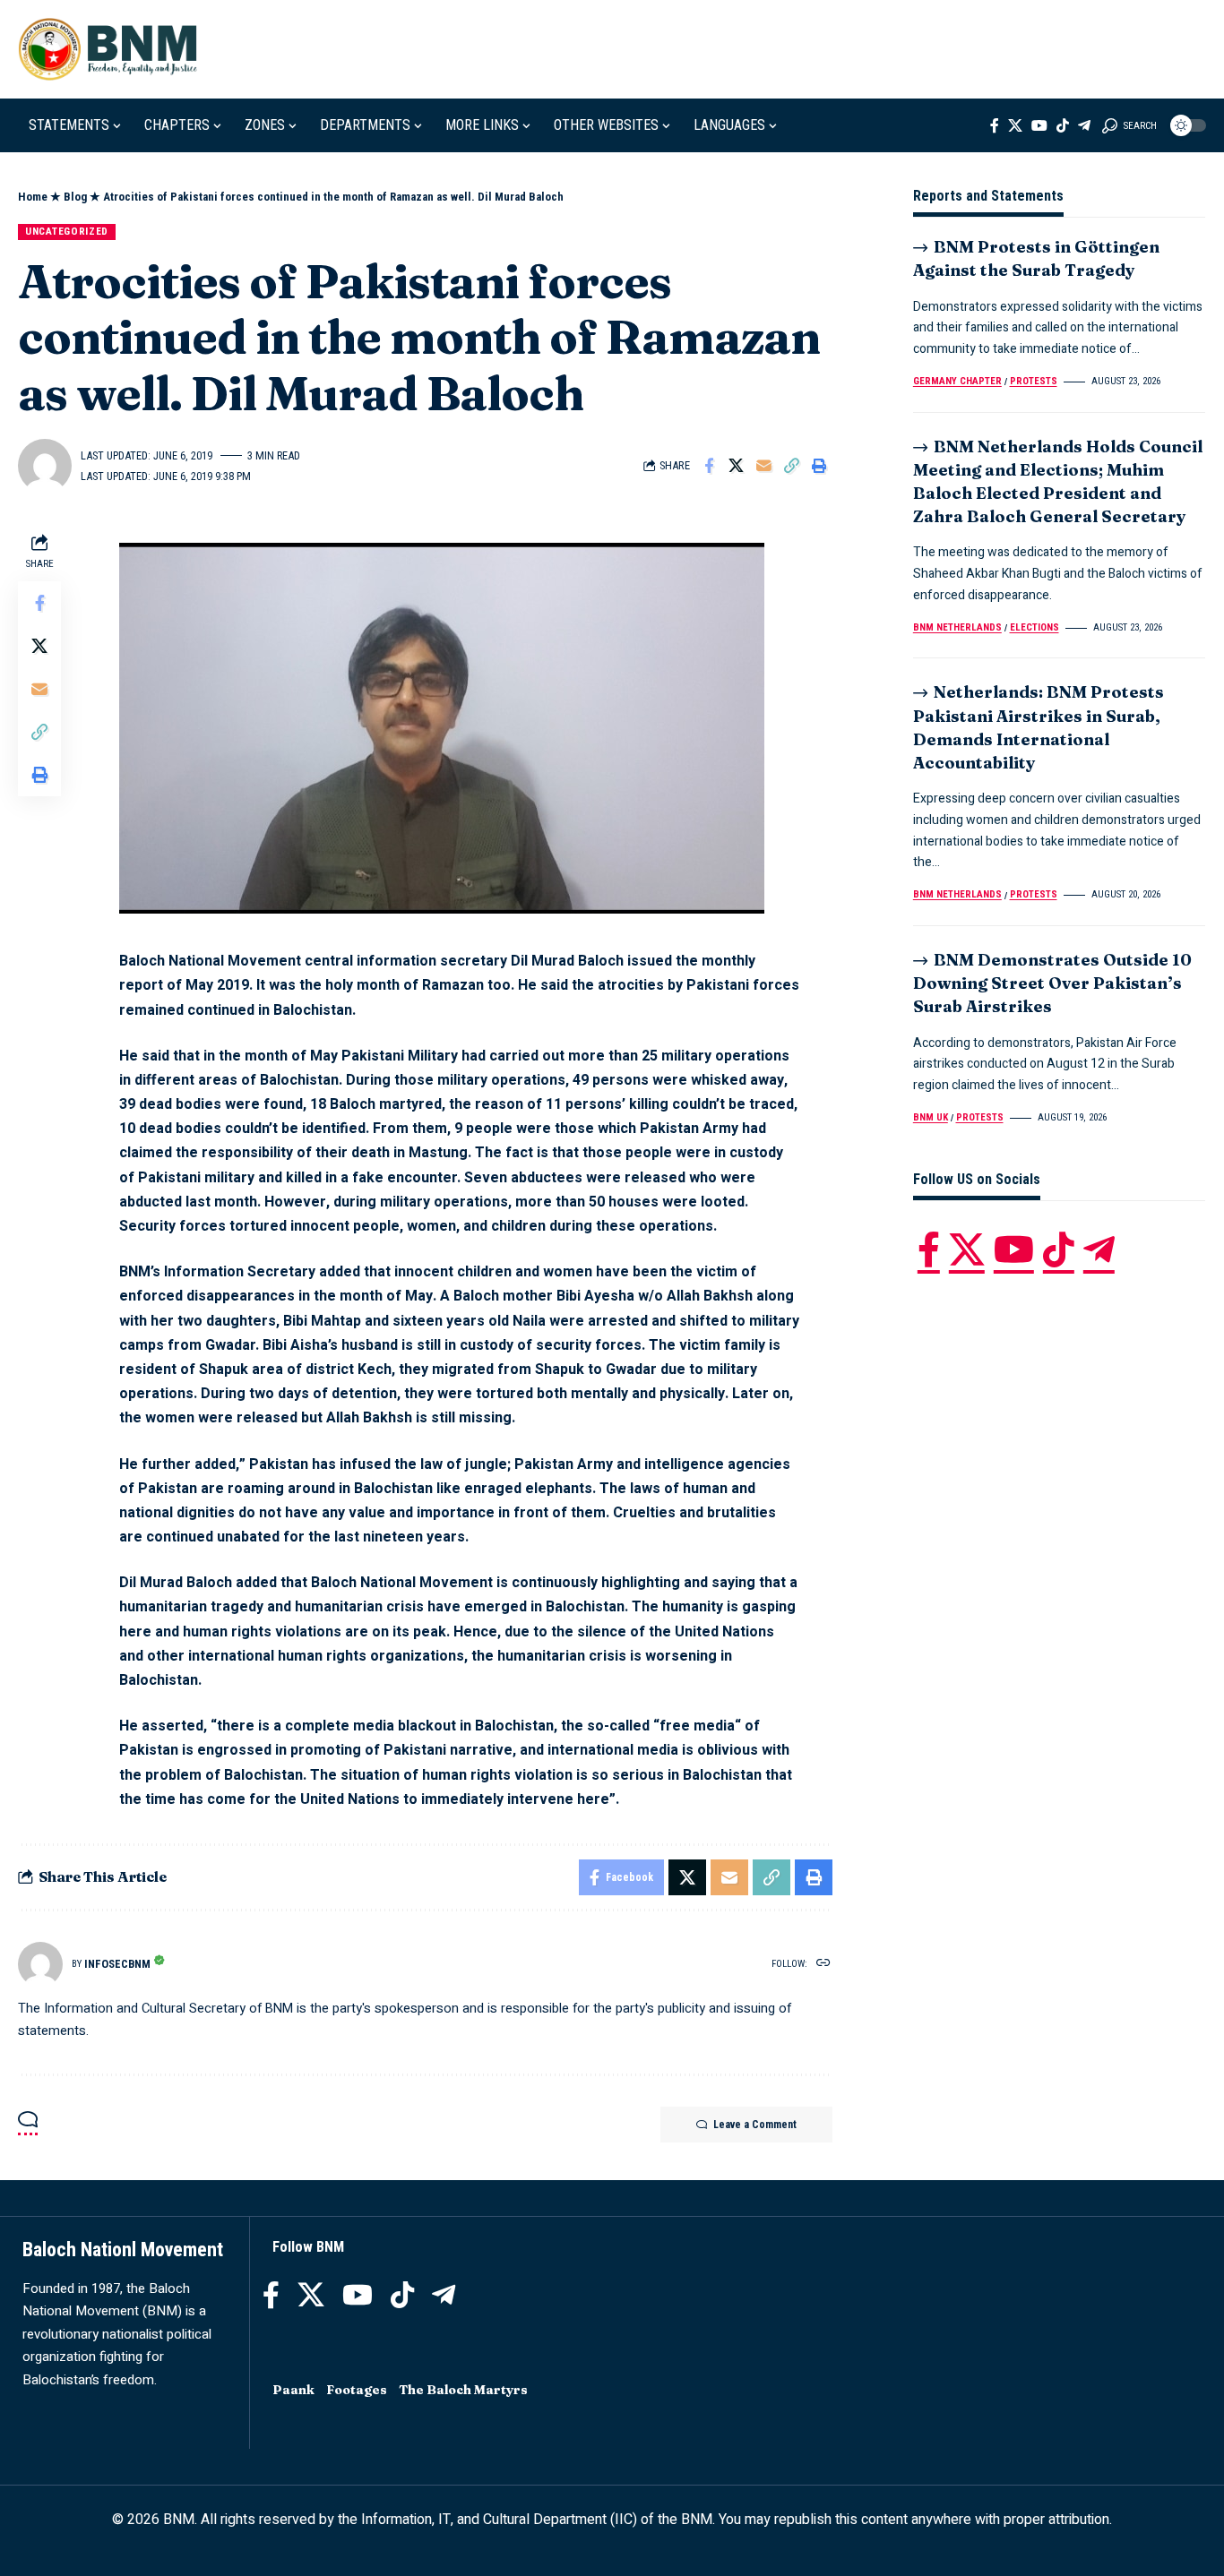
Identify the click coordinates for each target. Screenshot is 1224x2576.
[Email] (764, 466)
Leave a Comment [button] (755, 2125)
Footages (357, 2390)
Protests (1034, 381)
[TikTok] (1063, 125)
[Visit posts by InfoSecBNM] (40, 1964)
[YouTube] (1039, 125)
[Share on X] (737, 466)
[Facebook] (995, 125)
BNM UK (931, 1117)
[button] (1129, 125)
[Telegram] (1084, 125)
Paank (293, 2390)
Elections (1034, 627)
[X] (1015, 125)
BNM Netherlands (957, 627)
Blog (75, 197)
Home (33, 197)
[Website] (823, 1964)
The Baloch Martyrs (463, 2390)
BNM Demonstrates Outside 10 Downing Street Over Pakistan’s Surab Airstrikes (1052, 983)
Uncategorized (67, 231)
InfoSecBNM (117, 1964)
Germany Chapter (957, 381)
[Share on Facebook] (709, 466)
